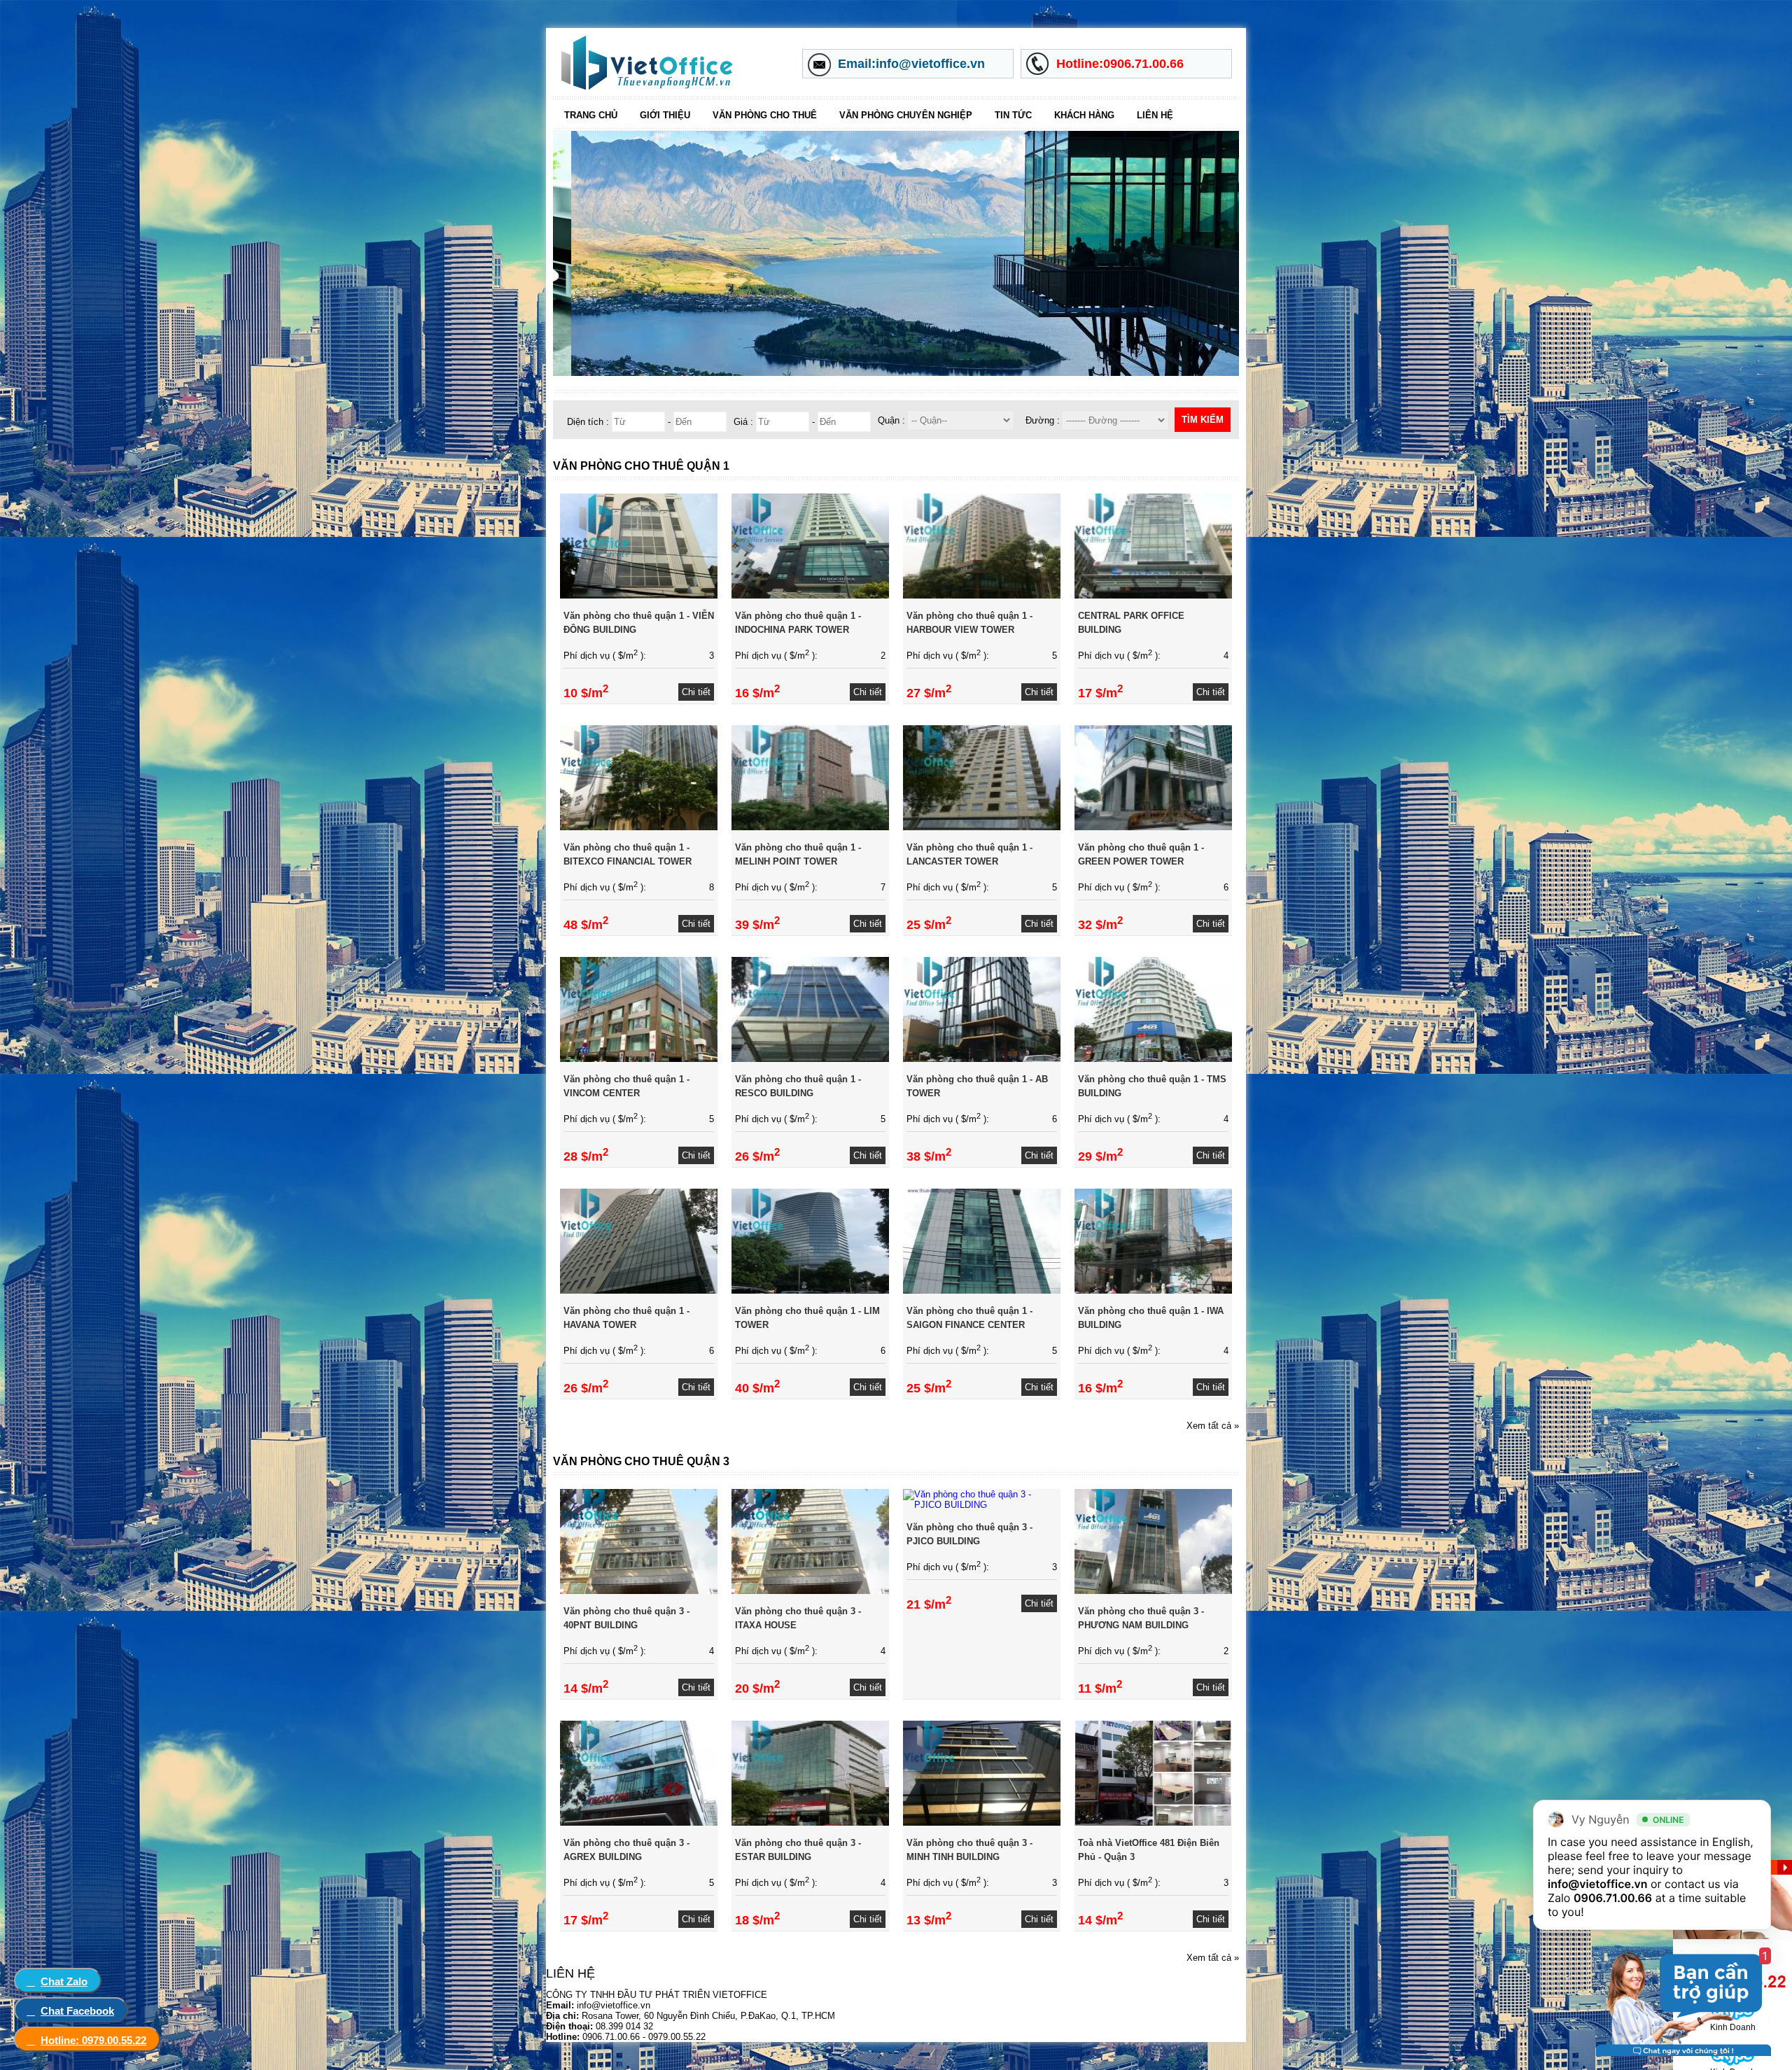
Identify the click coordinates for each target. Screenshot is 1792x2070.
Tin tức (1013, 115)
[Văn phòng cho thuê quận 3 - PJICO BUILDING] (982, 1505)
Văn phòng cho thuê (765, 115)
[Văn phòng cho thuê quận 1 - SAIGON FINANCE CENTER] (982, 1291)
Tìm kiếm (1203, 420)
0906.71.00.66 (1613, 1898)
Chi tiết (696, 692)
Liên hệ (1155, 115)
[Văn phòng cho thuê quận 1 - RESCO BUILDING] (810, 1059)
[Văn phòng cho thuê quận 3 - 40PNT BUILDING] (639, 1591)
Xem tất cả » (1213, 1426)
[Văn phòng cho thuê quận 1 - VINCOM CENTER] (639, 1059)
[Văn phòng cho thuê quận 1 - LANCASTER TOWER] (982, 827)
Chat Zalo (64, 1981)
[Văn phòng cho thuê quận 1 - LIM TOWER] (810, 1291)
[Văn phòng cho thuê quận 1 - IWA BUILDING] (1153, 1291)
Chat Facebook (77, 2011)
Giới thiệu (665, 115)
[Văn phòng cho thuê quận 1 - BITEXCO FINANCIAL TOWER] (639, 827)
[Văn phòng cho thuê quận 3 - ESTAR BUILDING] (810, 1823)
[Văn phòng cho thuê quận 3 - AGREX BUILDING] (639, 1823)
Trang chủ (591, 115)
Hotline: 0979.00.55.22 (93, 2040)
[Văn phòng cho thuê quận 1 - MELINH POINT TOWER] (810, 827)
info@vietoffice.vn (1598, 1884)
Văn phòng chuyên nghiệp (906, 115)
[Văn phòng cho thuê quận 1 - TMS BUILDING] (1153, 1059)
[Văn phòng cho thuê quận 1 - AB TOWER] (982, 1059)
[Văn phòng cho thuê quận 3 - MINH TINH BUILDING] (982, 1823)
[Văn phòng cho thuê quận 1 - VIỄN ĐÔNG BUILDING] (639, 595)
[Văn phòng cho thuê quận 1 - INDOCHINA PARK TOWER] (810, 595)
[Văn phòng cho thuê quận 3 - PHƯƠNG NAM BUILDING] (1153, 1591)
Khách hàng (1084, 115)
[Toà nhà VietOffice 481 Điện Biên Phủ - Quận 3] (1153, 1823)
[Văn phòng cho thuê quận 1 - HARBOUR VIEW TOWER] (982, 595)
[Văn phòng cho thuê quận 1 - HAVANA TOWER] (639, 1291)
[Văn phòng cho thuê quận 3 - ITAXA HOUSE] (810, 1591)
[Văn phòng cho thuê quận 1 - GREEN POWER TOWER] (1153, 827)
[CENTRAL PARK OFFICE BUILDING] (1153, 595)
